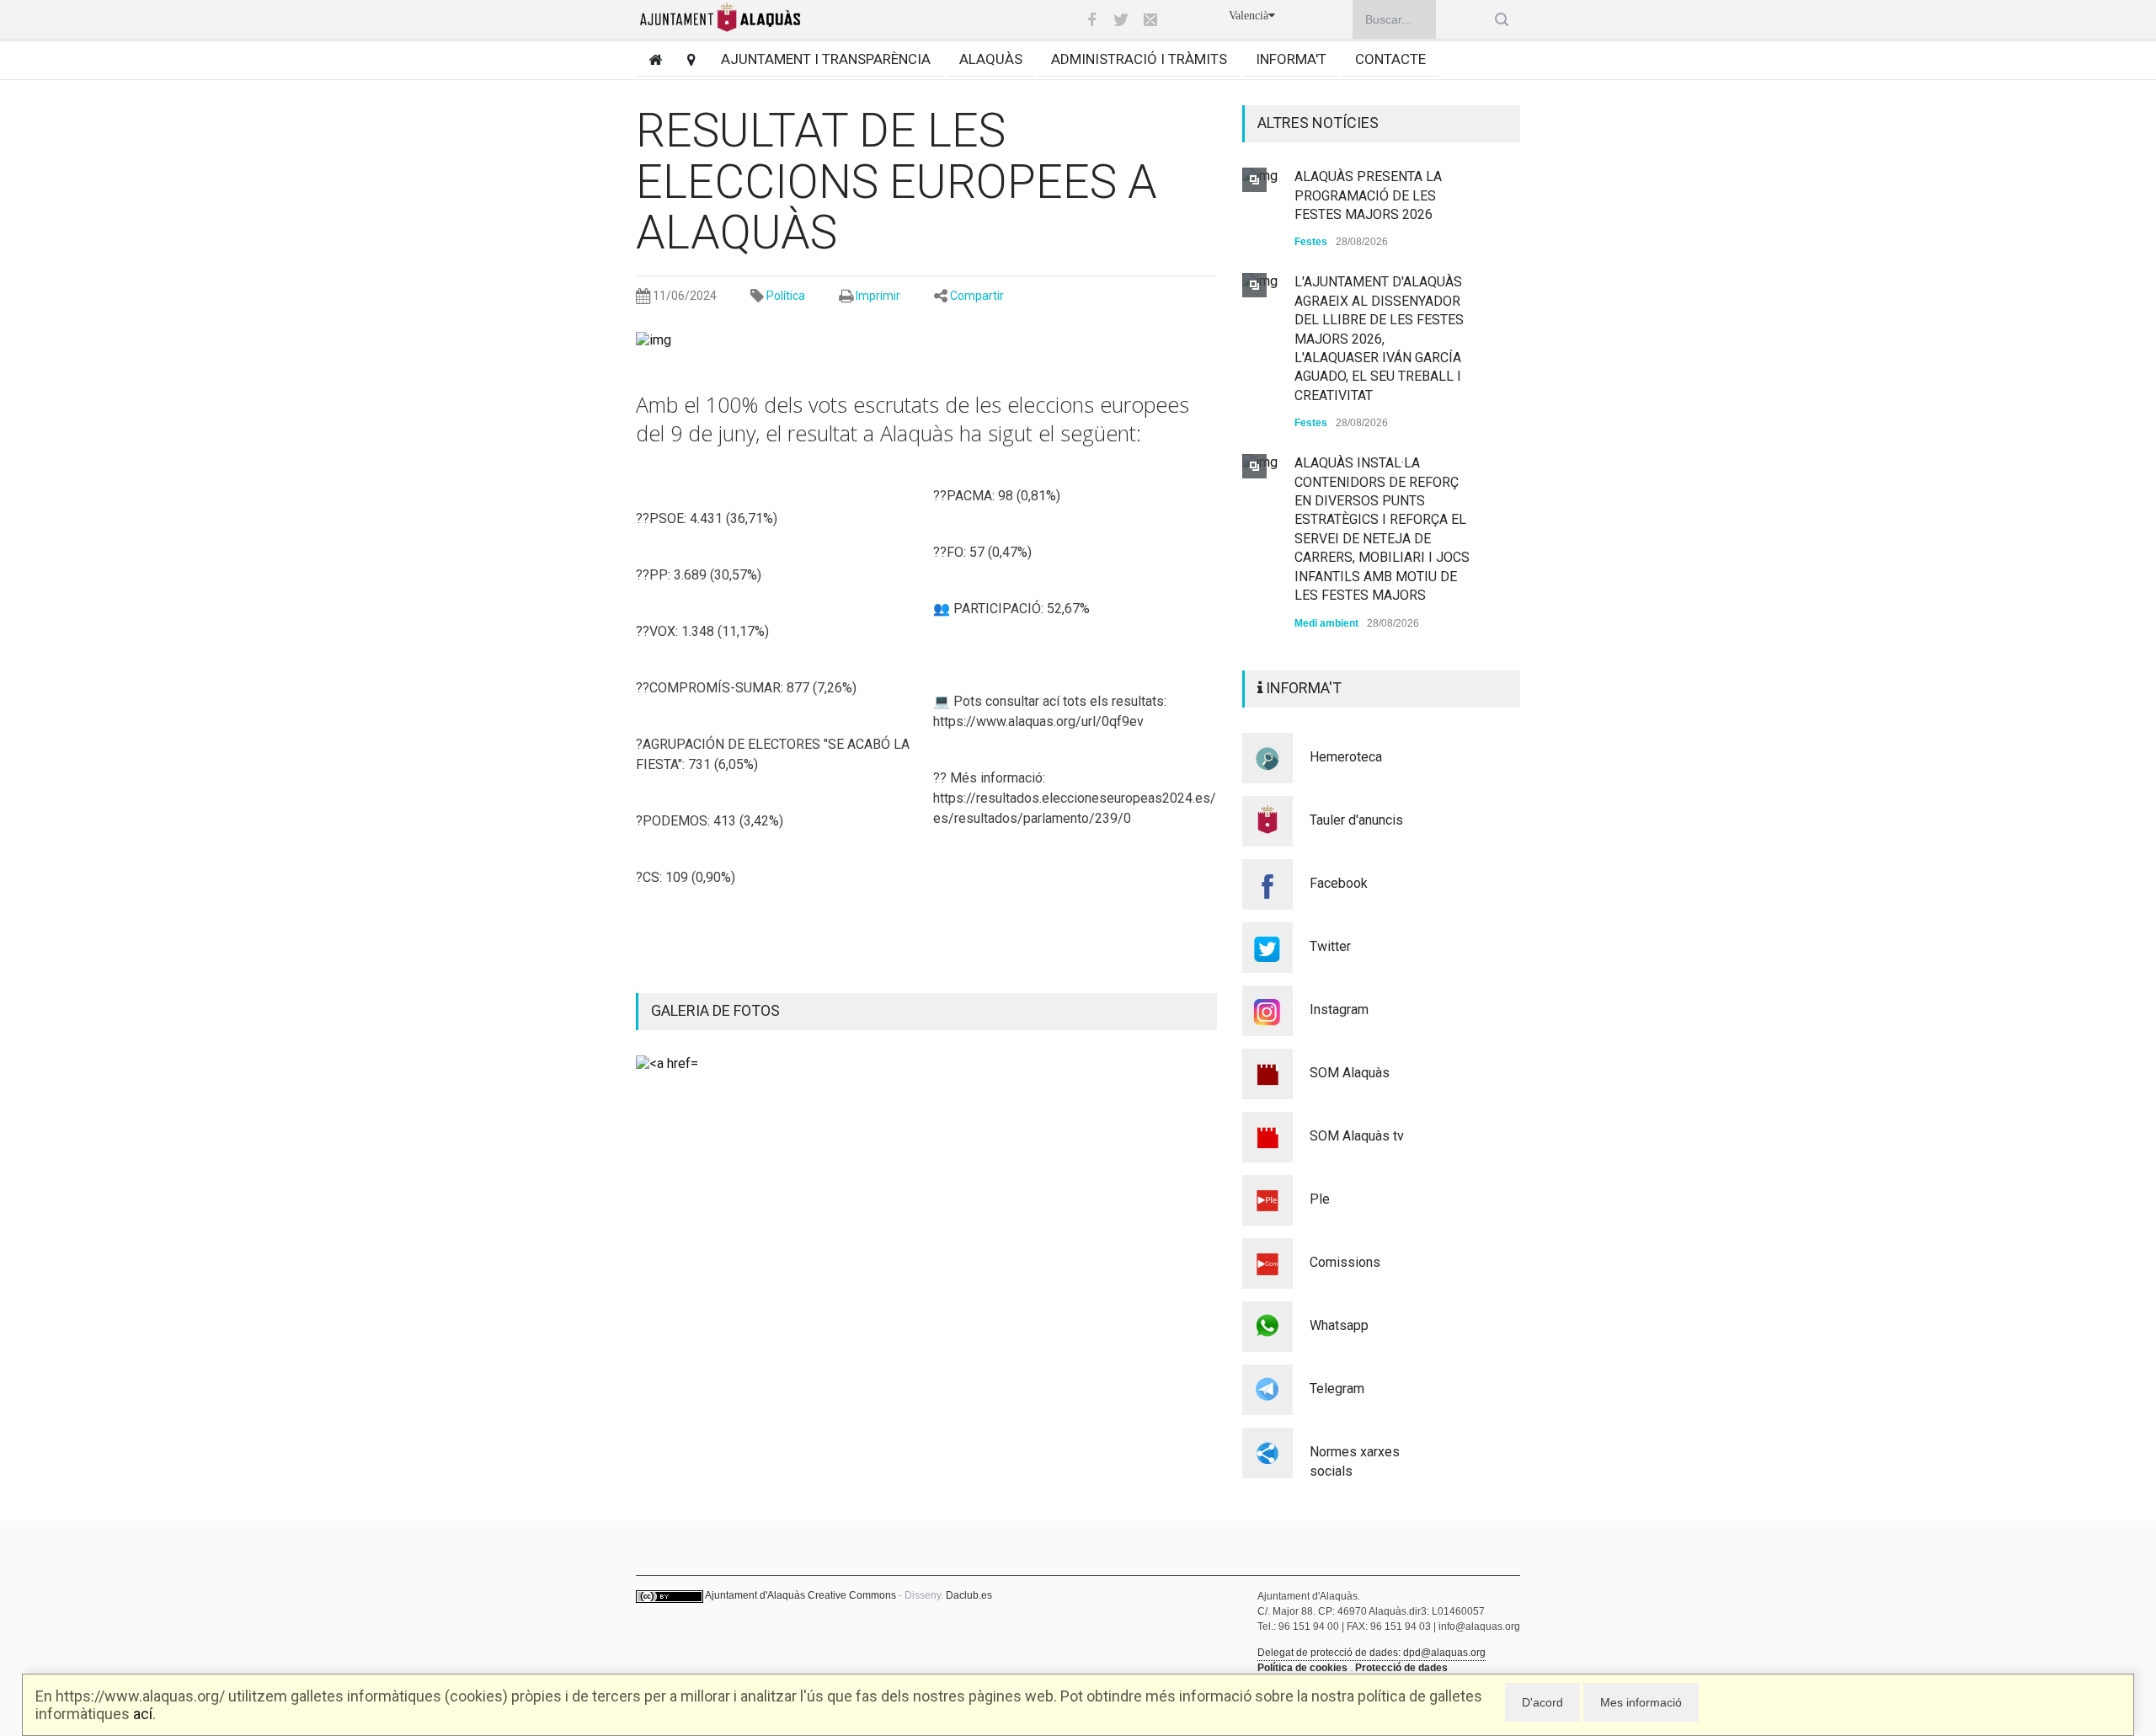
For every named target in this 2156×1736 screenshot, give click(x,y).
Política (786, 296)
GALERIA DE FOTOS (715, 1010)
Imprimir (878, 296)
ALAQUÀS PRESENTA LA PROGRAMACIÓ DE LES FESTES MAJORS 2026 (1368, 195)
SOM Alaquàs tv (1357, 1136)
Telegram (1337, 1389)
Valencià (1249, 16)
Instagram (1339, 1010)
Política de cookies (1302, 1668)
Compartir (977, 296)
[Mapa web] (685, 59)
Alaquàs (991, 59)
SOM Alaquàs (1350, 1073)
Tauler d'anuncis (1356, 820)
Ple (1320, 1199)
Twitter (1330, 946)
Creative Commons (852, 1595)
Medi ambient (1326, 623)
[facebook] (1091, 19)
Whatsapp (1339, 1325)
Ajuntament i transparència (826, 59)
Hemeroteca (1346, 757)
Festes (1311, 242)
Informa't (1291, 59)
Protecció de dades (1401, 1668)
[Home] (649, 59)
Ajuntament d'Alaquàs (755, 1595)
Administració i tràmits (1139, 59)
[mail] (1150, 19)
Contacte (1390, 59)
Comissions (1345, 1262)
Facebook (1339, 883)
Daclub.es (969, 1595)
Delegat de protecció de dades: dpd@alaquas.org (1372, 1653)
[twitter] (1121, 19)
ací (143, 1714)
